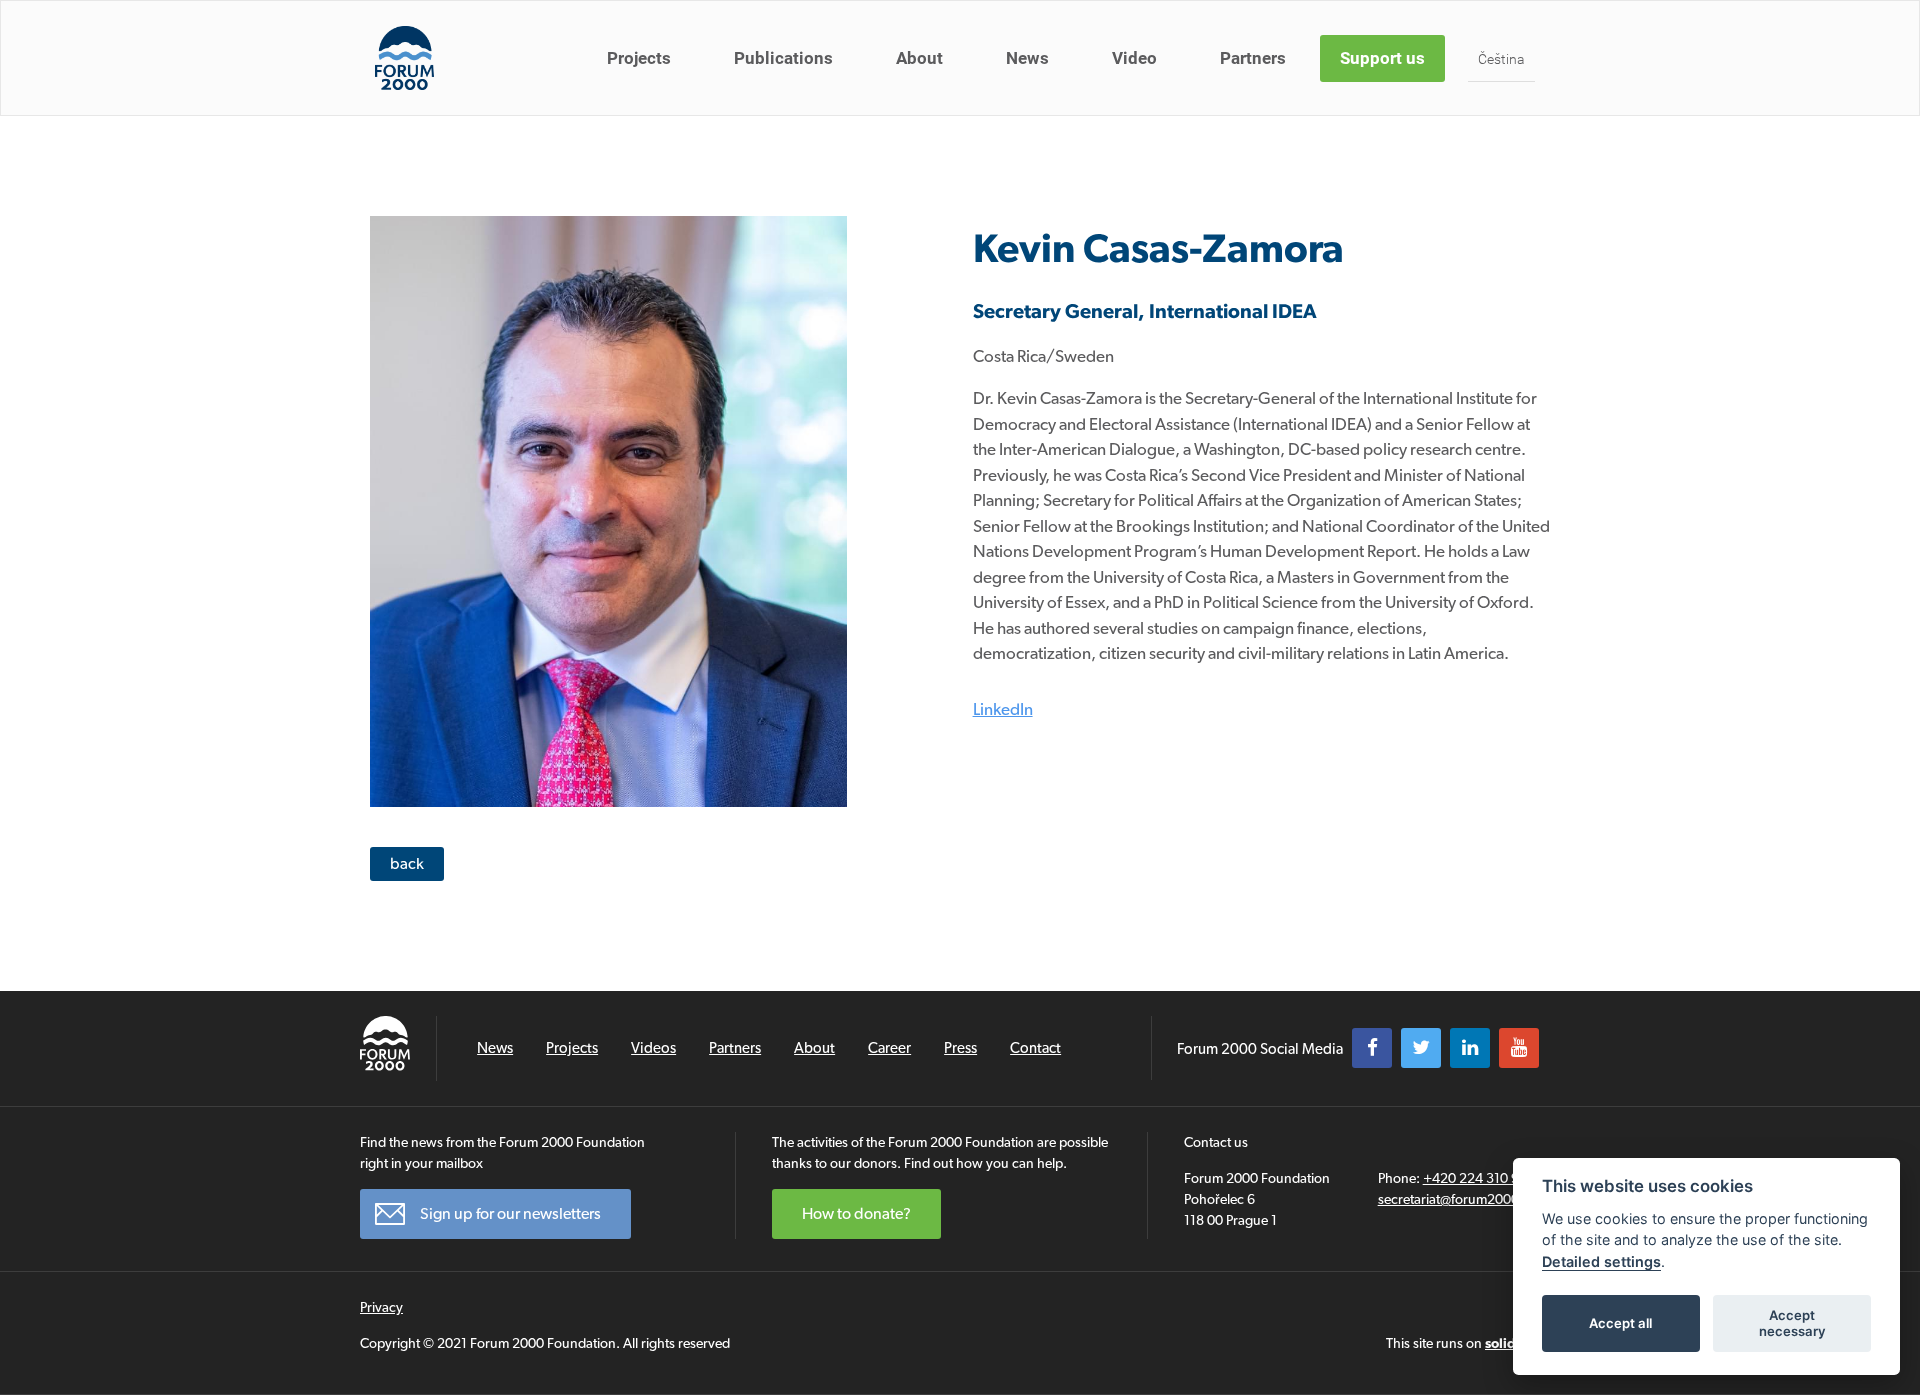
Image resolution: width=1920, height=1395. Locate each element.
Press (960, 1048)
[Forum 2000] (404, 58)
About (919, 58)
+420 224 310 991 (1478, 1178)
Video (1134, 58)
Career (889, 1048)
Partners (1253, 58)
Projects (639, 58)
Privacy (381, 1307)
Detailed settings (1601, 1261)
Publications (783, 58)
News (1027, 58)
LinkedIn (1003, 709)
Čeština (1501, 59)
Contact (1035, 1048)
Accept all (1620, 1323)
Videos (653, 1048)
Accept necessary (1792, 1323)
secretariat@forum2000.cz (1457, 1199)
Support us (1382, 58)
